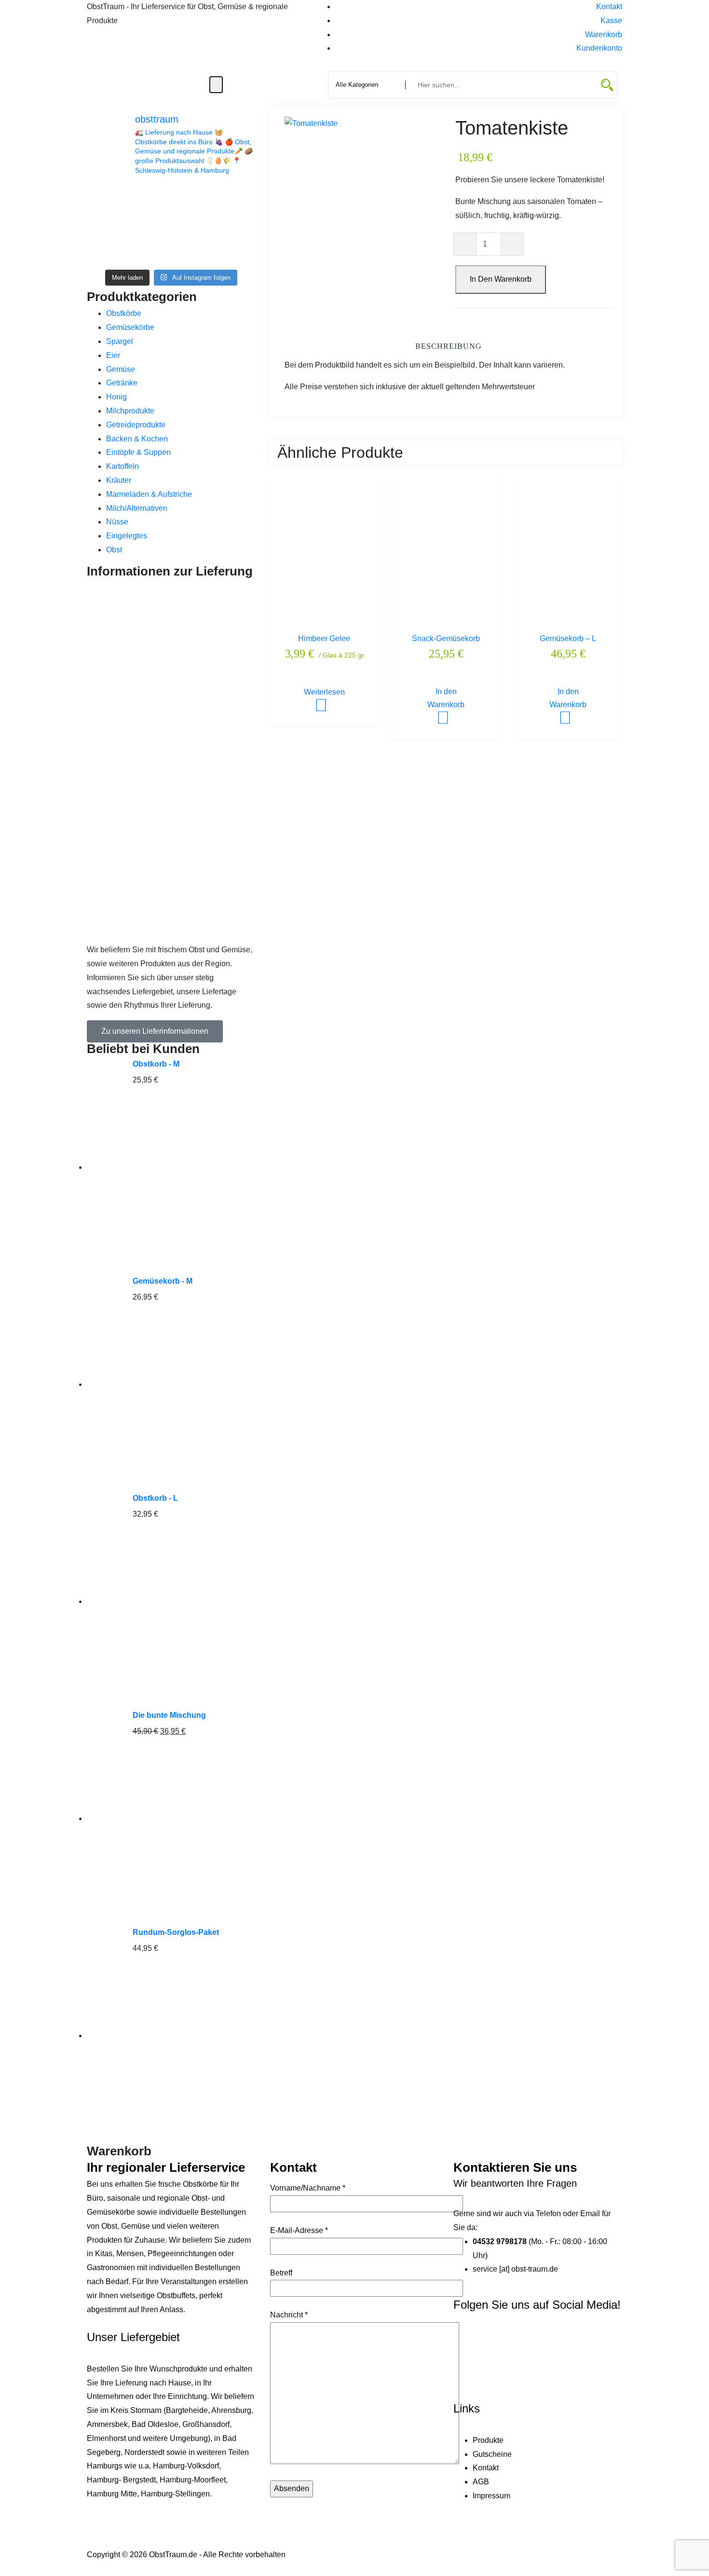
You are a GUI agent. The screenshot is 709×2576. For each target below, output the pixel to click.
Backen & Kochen (137, 439)
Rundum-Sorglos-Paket (176, 1932)
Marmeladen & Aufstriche (149, 494)
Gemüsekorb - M (163, 1281)
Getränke (122, 383)
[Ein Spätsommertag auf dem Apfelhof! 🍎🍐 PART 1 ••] (193, 251)
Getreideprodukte (136, 425)
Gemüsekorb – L (568, 638)
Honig (116, 397)
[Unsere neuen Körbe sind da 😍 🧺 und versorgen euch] (150, 224)
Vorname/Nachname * (308, 2188)
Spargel (120, 341)
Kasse (611, 21)
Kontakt (609, 7)
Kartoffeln (123, 466)
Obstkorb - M (156, 1064)
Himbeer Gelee (324, 638)
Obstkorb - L (155, 1498)
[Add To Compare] (336, 692)
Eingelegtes (127, 536)
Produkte (488, 2440)
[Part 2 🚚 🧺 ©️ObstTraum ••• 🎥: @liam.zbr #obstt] (236, 198)
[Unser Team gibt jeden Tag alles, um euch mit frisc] (106, 198)
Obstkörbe (124, 313)
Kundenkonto (599, 48)
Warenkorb (604, 34)
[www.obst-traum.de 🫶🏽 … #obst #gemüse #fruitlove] (193, 224)
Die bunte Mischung (169, 1715)
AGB (481, 2482)
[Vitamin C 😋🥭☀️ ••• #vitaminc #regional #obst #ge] (236, 251)
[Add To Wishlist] (313, 692)
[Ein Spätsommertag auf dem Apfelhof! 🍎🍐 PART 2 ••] (150, 251)
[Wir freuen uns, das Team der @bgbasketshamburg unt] (236, 224)
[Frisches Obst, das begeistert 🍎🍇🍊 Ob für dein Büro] (150, 198)
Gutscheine (492, 2454)
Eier (113, 355)
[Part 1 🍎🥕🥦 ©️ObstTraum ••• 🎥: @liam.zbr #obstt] (106, 224)
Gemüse (121, 369)
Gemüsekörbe (130, 327)
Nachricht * (289, 2315)
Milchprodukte (130, 411)
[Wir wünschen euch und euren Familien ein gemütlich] (106, 251)
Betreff (281, 2273)
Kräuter (119, 480)
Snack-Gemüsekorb (446, 638)
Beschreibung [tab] (449, 346)
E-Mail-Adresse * (299, 2230)
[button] (155, 1031)
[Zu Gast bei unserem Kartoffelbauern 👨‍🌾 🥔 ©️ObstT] (193, 198)
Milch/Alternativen (137, 508)
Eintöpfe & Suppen (138, 452)
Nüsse (117, 522)
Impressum (491, 2496)
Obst (114, 550)
